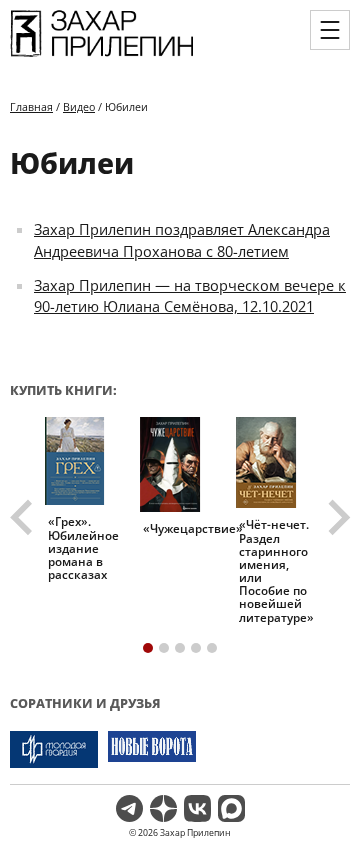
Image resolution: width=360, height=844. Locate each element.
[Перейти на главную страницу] (102, 56)
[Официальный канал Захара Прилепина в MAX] (231, 808)
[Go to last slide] (24, 518)
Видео (79, 106)
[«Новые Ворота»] (152, 749)
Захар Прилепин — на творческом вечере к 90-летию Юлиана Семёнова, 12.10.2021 (190, 296)
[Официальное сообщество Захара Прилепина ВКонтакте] (197, 808)
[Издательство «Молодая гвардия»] (54, 749)
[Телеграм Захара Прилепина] (129, 808)
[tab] (148, 648)
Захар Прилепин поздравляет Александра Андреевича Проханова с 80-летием (182, 240)
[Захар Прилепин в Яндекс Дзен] (163, 808)
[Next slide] (337, 518)
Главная (31, 106)
